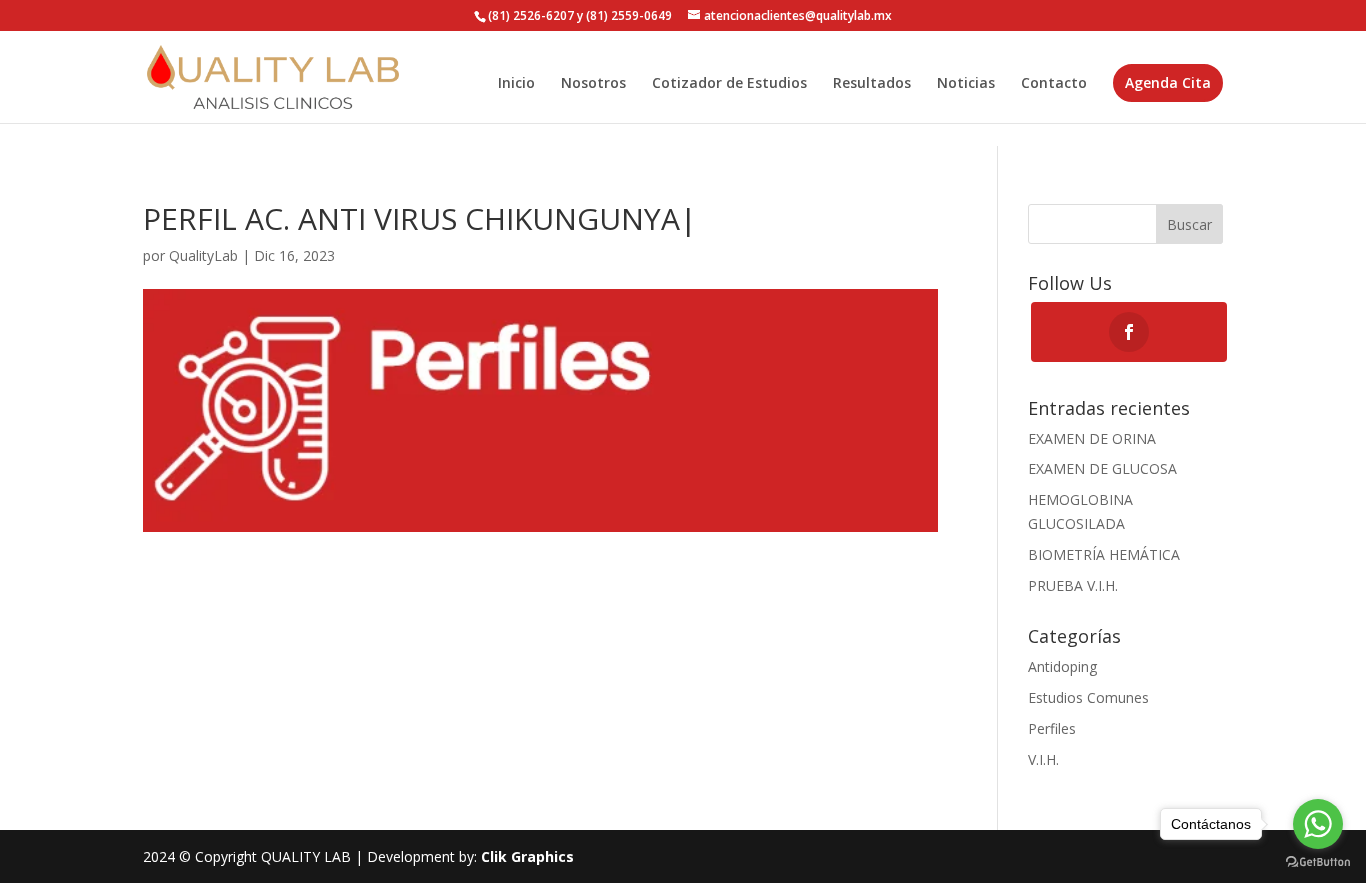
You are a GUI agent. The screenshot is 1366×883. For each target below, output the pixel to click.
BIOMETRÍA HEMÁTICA (1104, 554)
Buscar (1189, 224)
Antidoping (1062, 666)
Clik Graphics (527, 856)
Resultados (872, 84)
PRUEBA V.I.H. (1073, 585)
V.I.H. (1043, 759)
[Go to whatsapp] (1318, 824)
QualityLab (203, 255)
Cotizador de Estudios (729, 84)
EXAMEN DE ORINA (1092, 438)
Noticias (966, 84)
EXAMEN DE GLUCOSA (1102, 468)
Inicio (516, 84)
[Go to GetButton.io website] (1318, 862)
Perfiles (1052, 728)
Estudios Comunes (1088, 697)
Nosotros (593, 84)
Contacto (1054, 84)
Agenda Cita (1168, 82)
